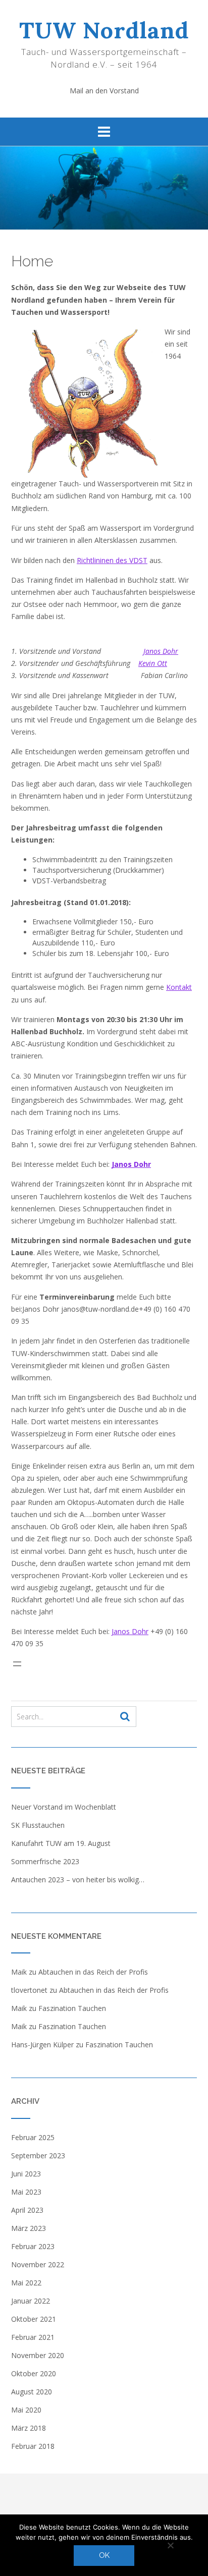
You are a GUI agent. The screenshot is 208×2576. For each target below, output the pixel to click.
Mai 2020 (26, 2410)
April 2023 (27, 2210)
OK (104, 2555)
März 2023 (29, 2228)
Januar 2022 (31, 2301)
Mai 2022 (26, 2283)
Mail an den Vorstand (104, 91)
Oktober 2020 (34, 2373)
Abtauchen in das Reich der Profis (93, 1972)
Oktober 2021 (34, 2319)
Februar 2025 (33, 2137)
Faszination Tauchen (72, 2008)
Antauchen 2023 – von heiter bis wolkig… (78, 1880)
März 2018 (29, 2428)
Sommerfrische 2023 (45, 1861)
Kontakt (179, 987)
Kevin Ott (153, 663)
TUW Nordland (104, 30)
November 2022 (38, 2264)
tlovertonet (29, 1990)
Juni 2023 (26, 2174)
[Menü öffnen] (41, 1664)
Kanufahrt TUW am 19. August (61, 1843)
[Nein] (170, 2545)
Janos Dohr (161, 651)
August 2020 (32, 2392)
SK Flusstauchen (38, 1825)
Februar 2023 (33, 2246)
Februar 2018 (33, 2446)
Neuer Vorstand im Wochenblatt (64, 1807)
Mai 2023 (26, 2192)
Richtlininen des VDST (112, 560)
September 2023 (38, 2155)
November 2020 (38, 2355)
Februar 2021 (33, 2337)
